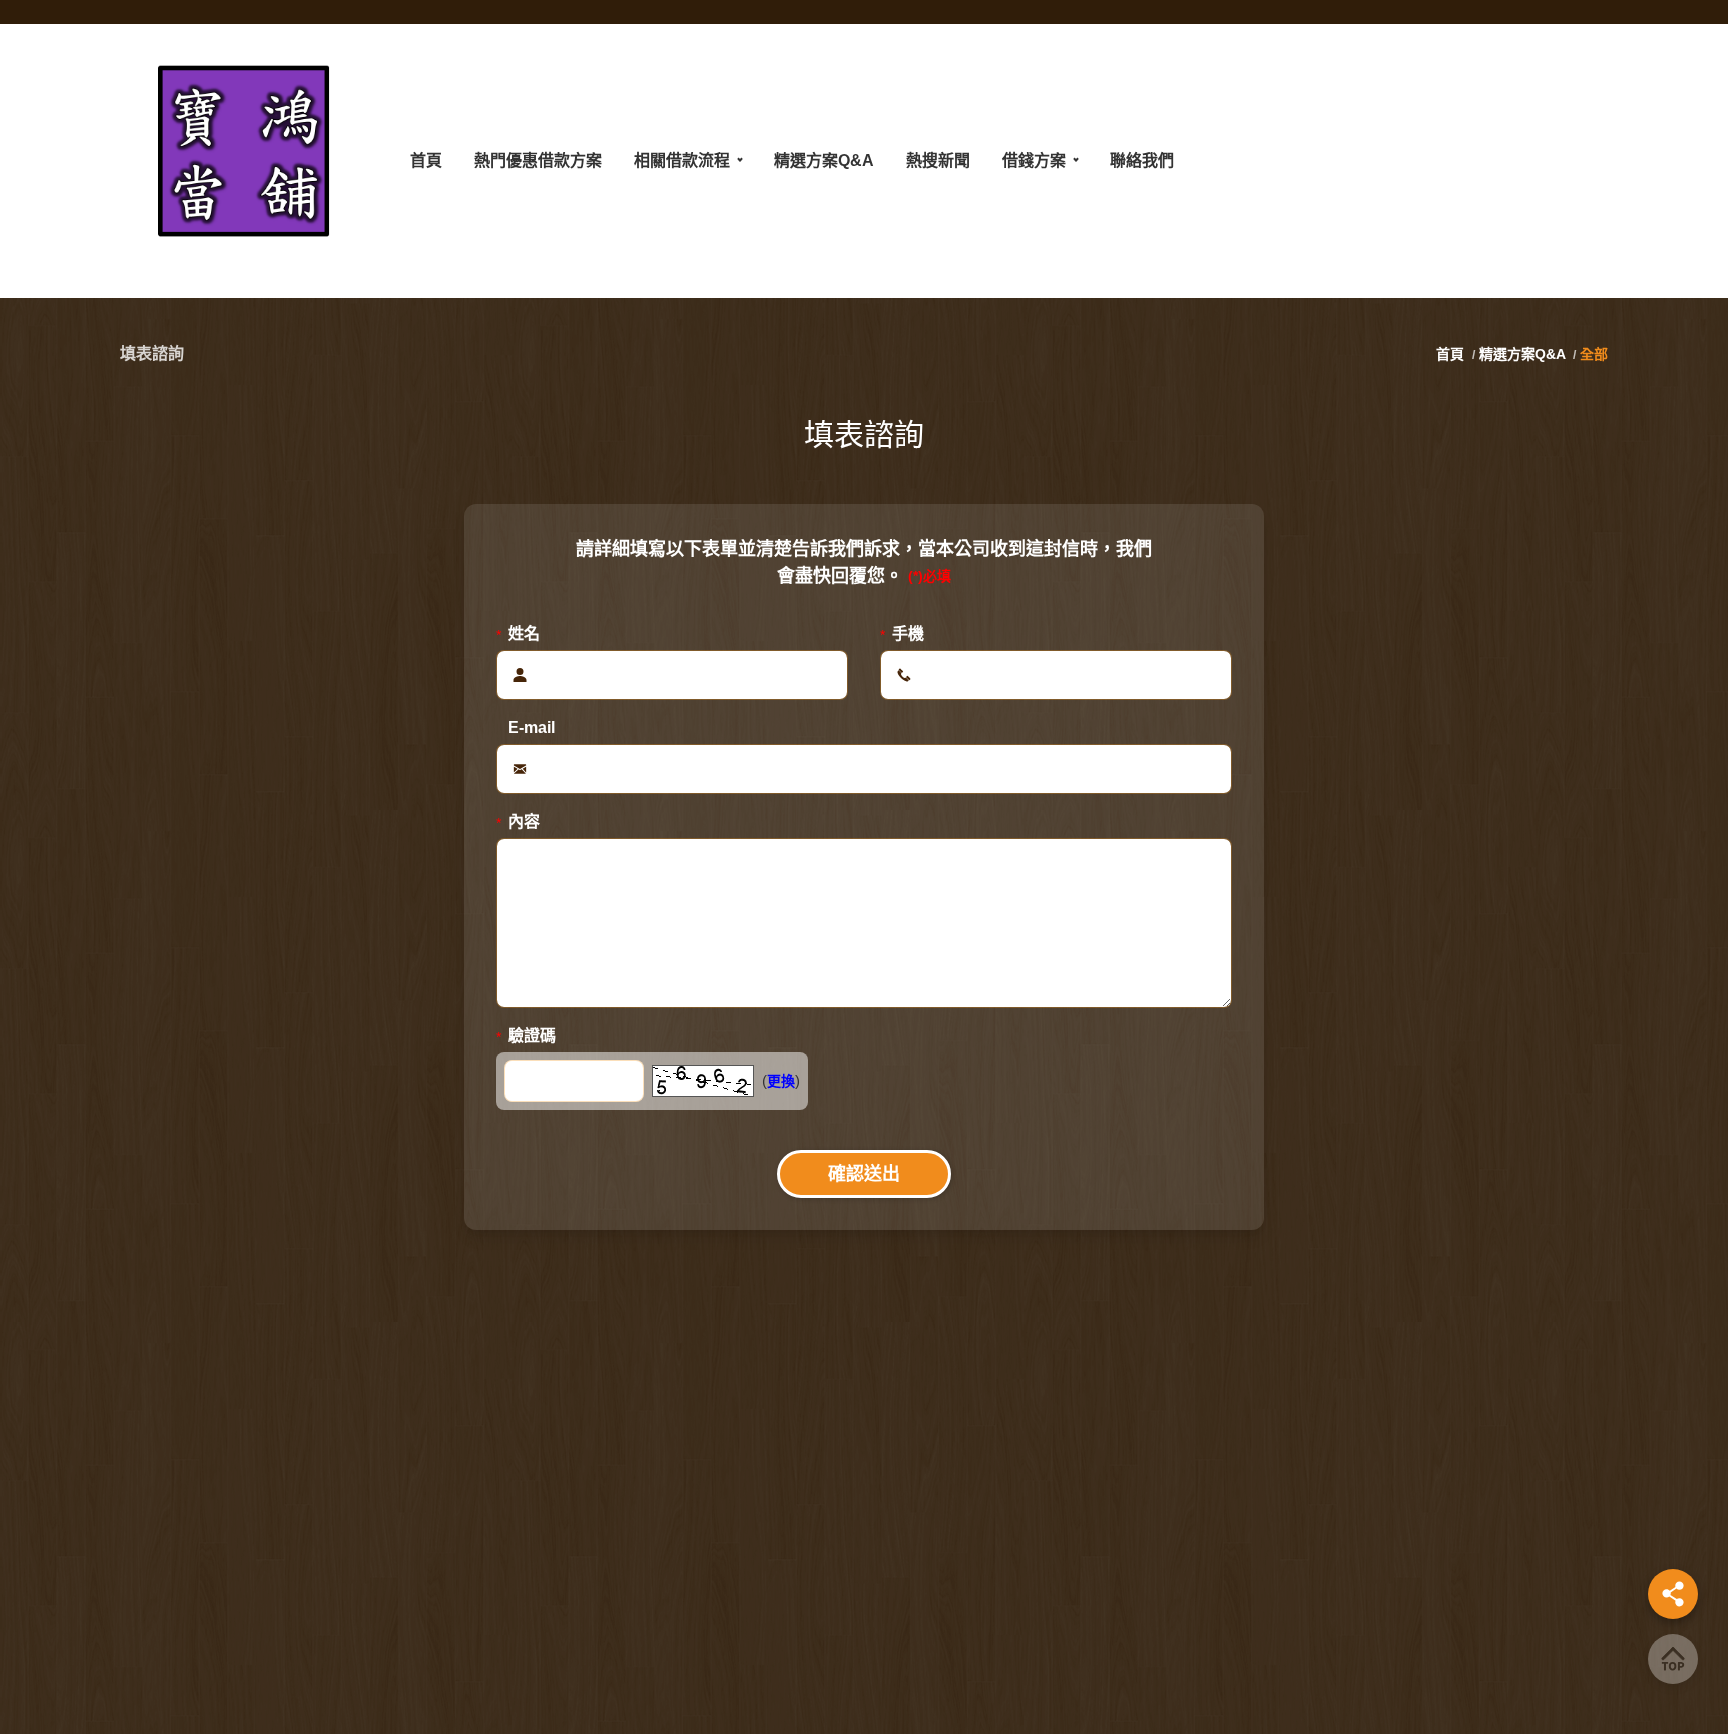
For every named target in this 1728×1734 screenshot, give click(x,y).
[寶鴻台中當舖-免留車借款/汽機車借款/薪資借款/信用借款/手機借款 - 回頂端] (1673, 1659)
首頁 (1452, 354)
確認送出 (864, 1174)
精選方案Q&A (1522, 354)
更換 (781, 1081)
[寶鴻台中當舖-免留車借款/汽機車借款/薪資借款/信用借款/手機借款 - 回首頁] (245, 161)
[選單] (1673, 1594)
